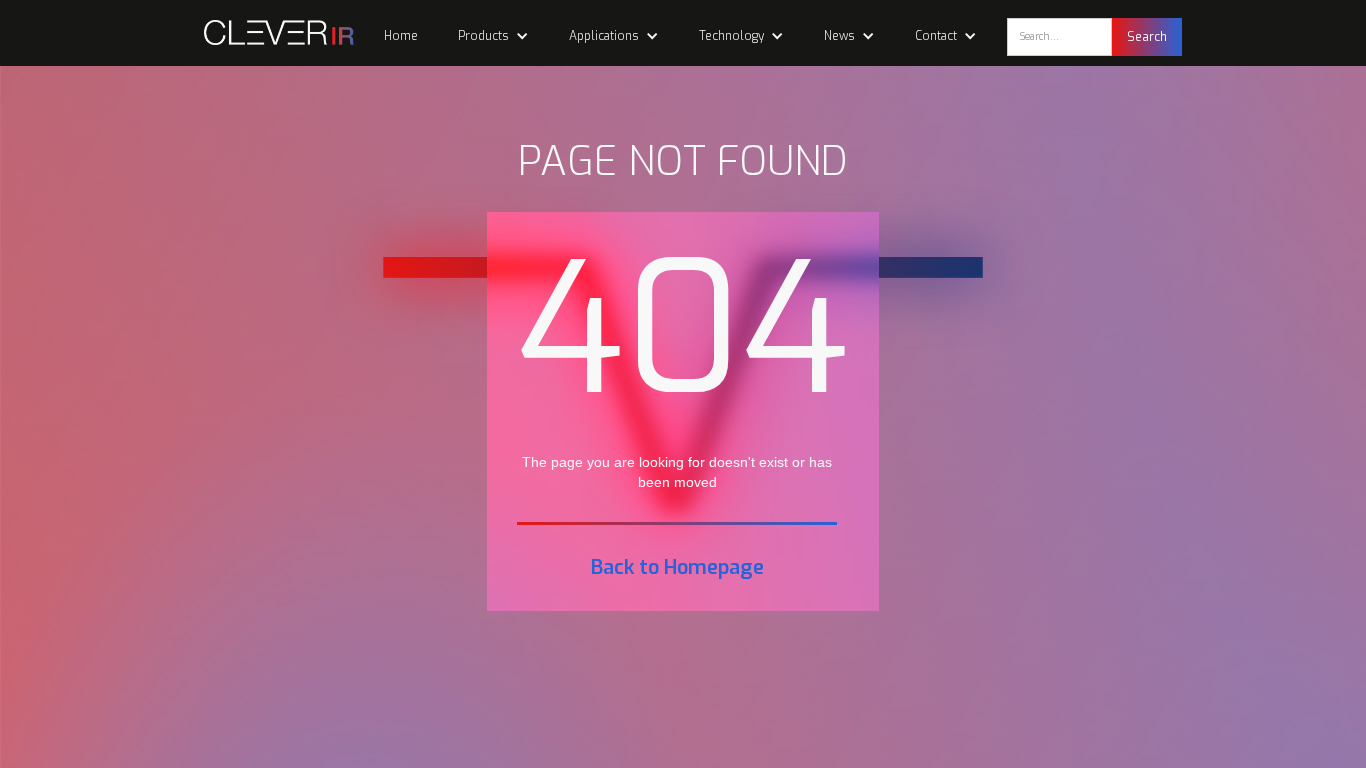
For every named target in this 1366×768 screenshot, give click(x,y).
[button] (493, 36)
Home (401, 36)
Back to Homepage (677, 568)
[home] (269, 32)
